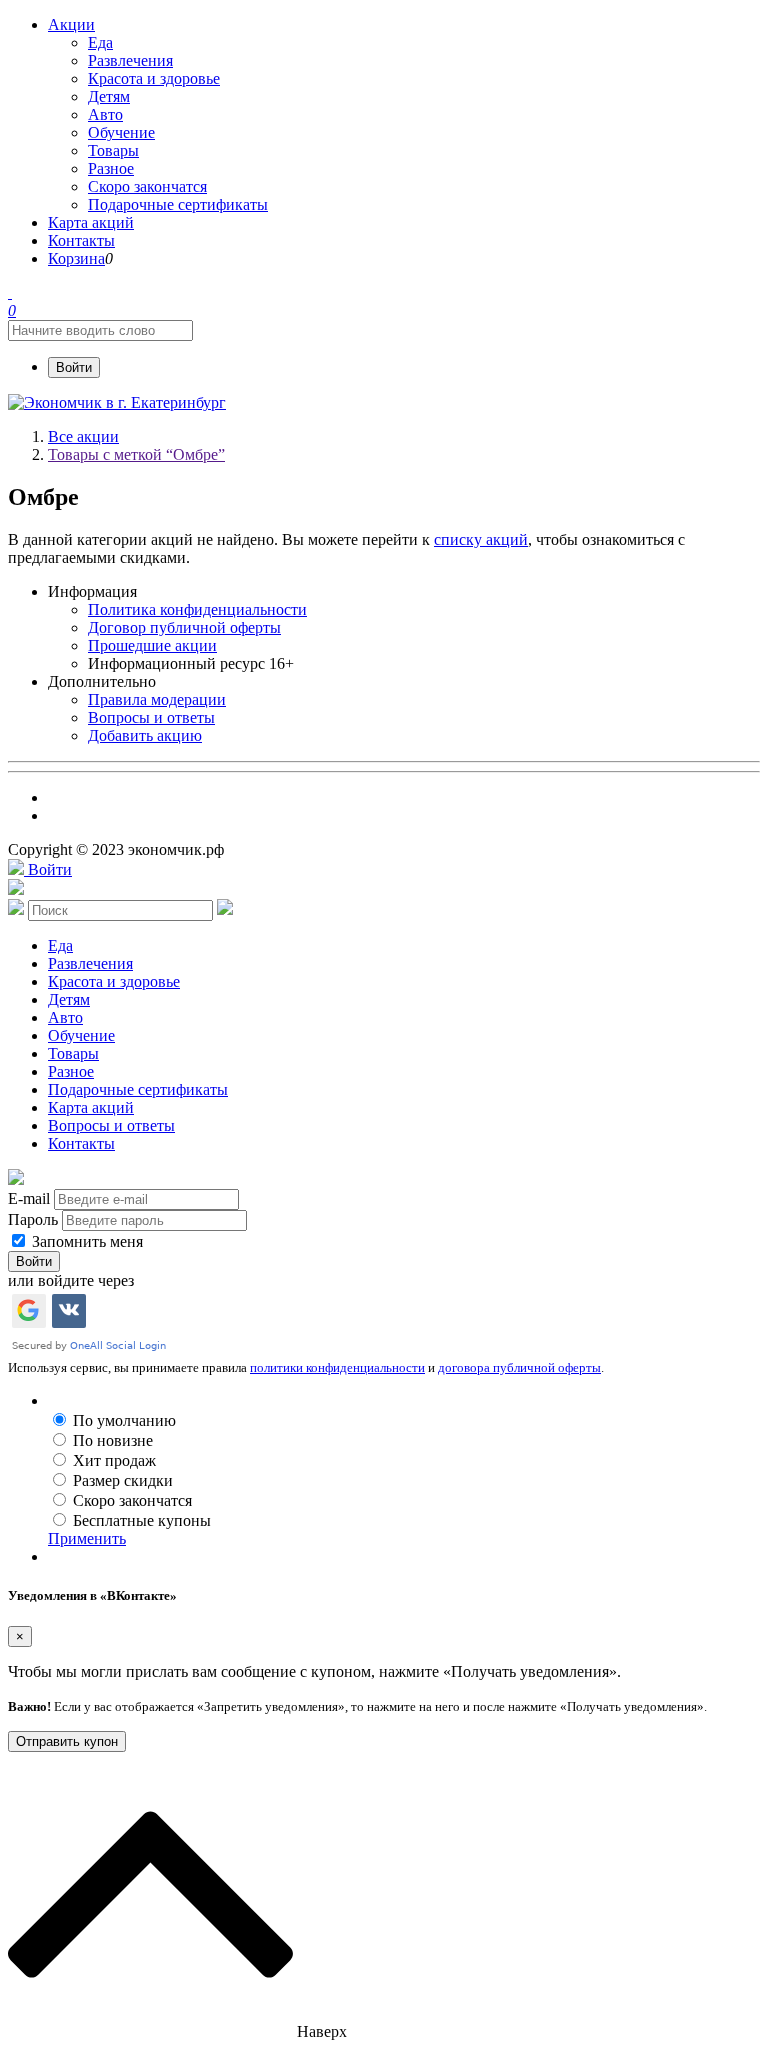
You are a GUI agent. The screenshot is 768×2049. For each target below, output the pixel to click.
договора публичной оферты (519, 1367)
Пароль (33, 1219)
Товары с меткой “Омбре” (136, 454)
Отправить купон (67, 1741)
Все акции (83, 436)
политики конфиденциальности (337, 1367)
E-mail (29, 1198)
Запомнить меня (85, 1241)
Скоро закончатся (132, 1500)
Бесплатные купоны (142, 1520)
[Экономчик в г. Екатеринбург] (117, 402)
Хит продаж (114, 1460)
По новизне (113, 1440)
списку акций (481, 539)
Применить (87, 1538)
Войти (74, 367)
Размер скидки (123, 1480)
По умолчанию (124, 1420)
